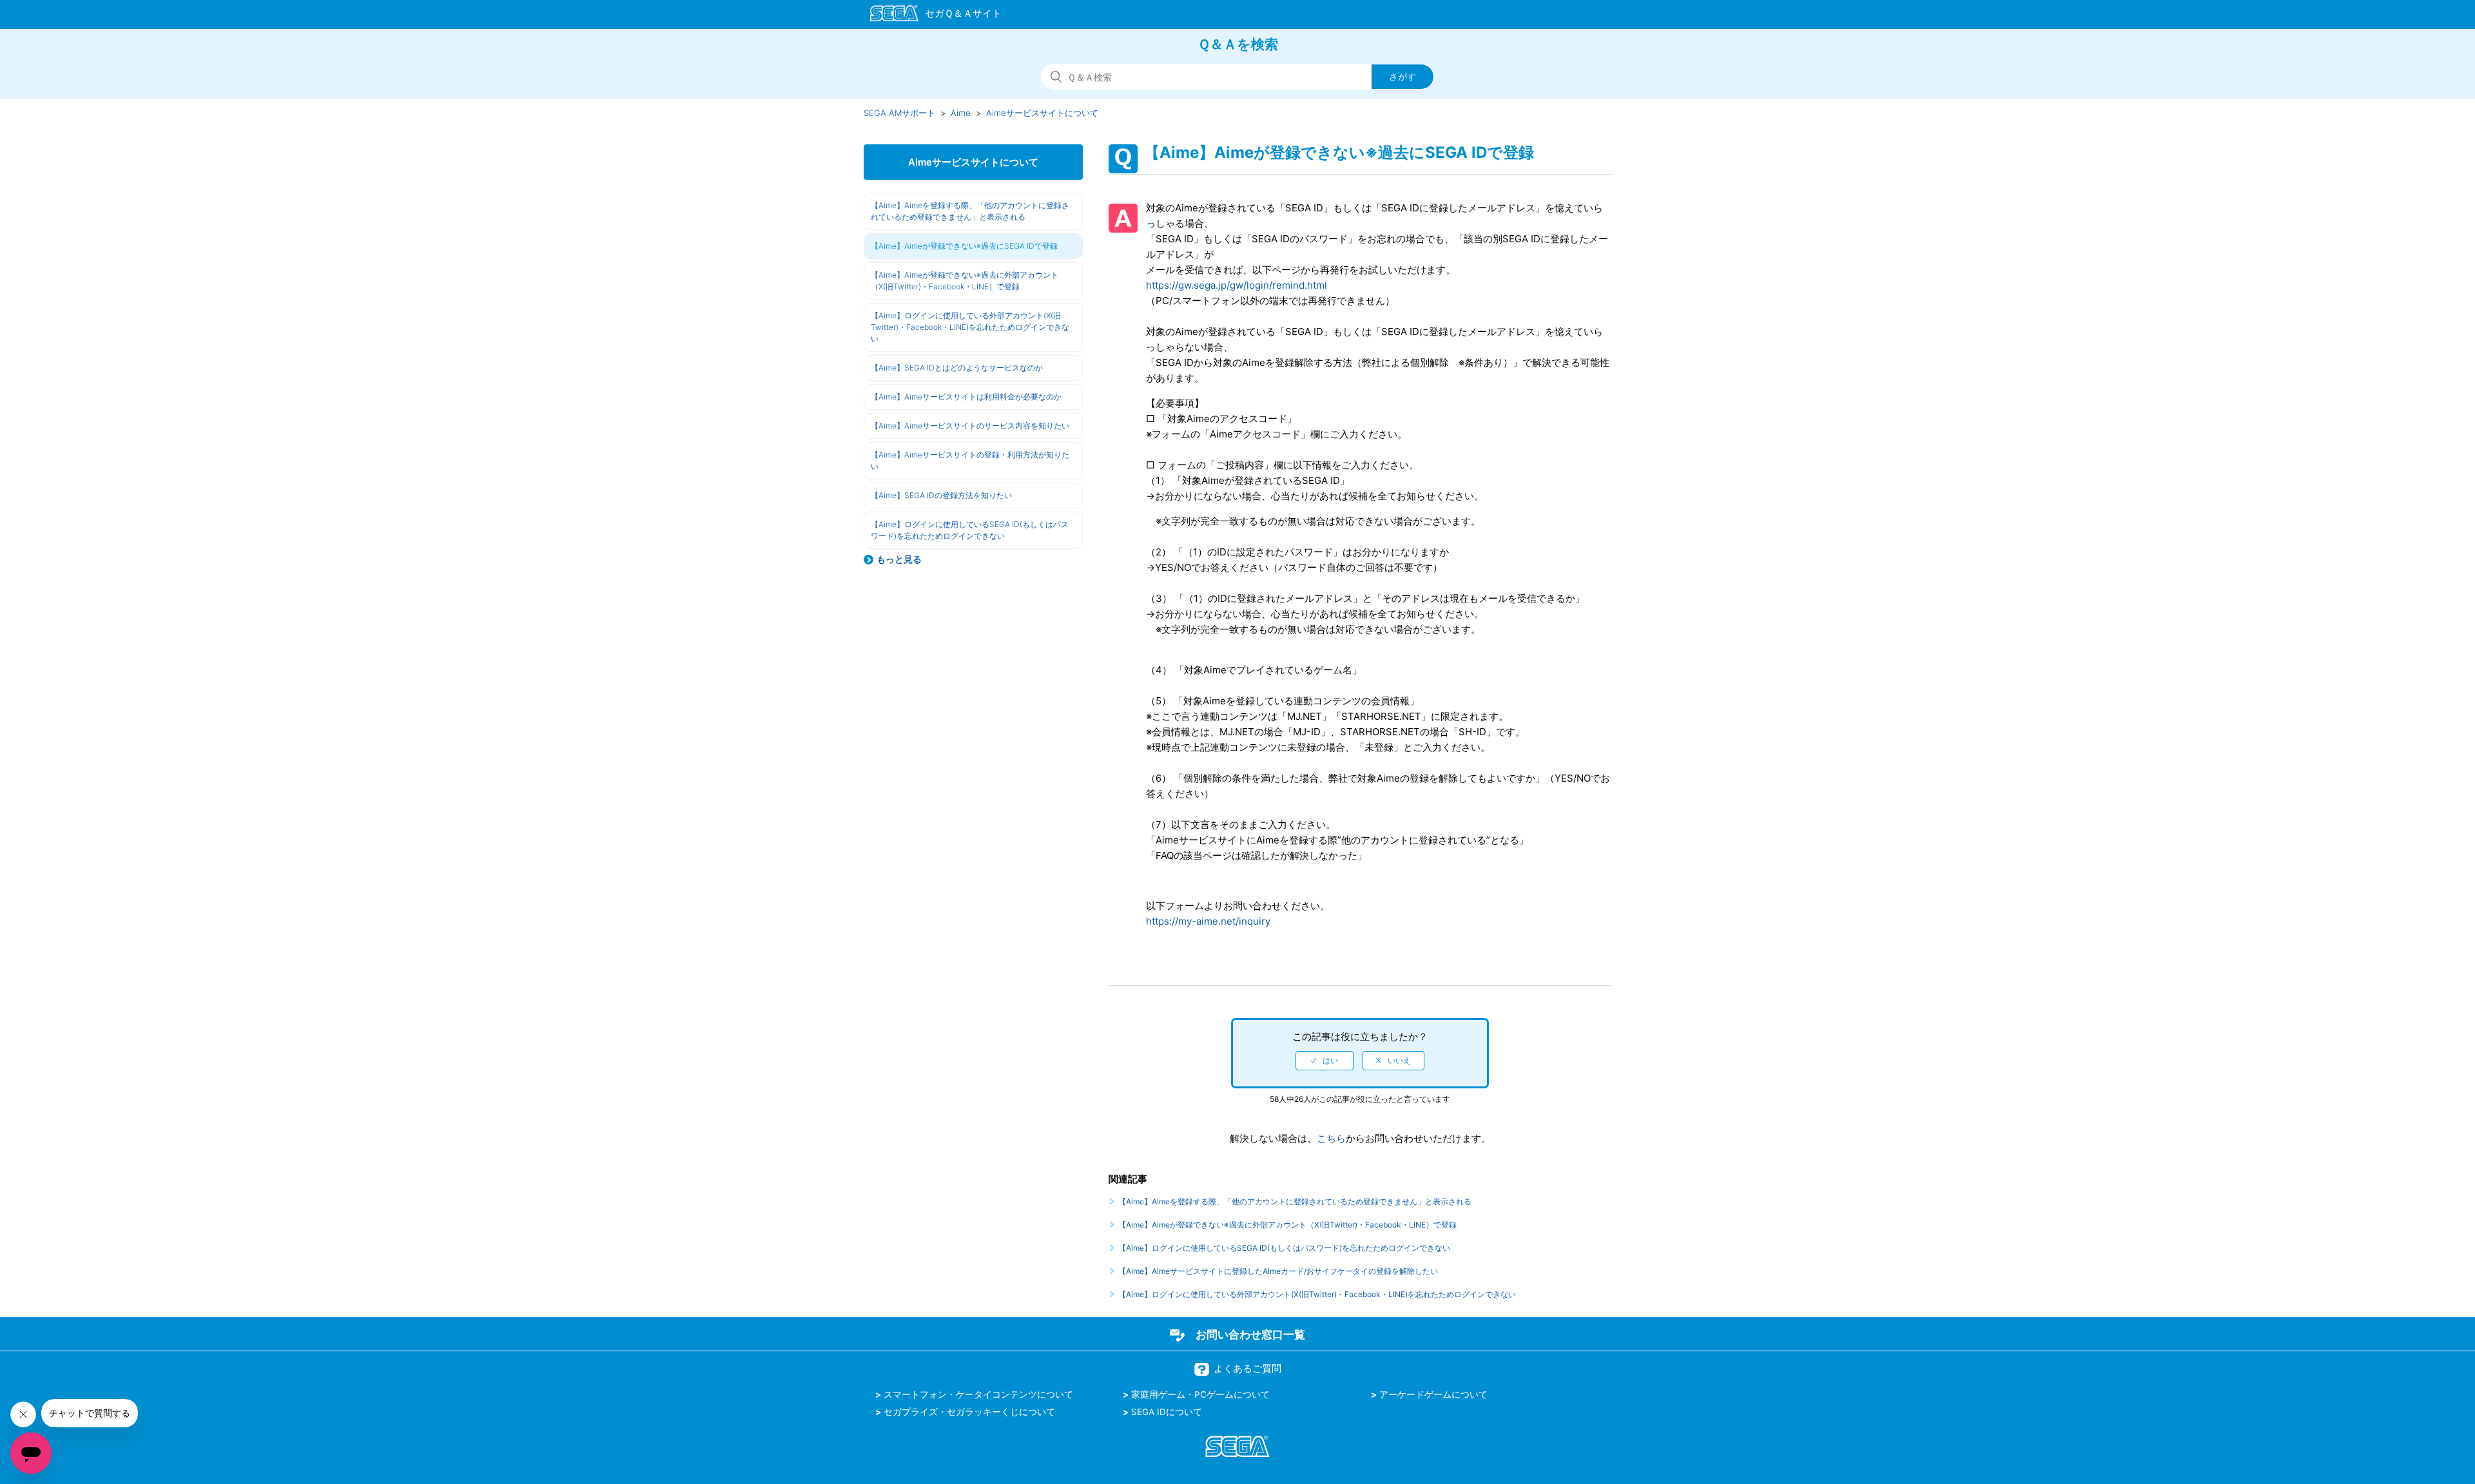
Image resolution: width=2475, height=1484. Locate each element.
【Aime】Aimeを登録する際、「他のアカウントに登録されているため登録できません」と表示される (970, 211)
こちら (1331, 1138)
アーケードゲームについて (1433, 1394)
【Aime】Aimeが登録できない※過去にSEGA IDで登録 (964, 246)
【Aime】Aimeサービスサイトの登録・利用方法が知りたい (970, 460)
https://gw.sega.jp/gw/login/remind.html (1237, 285)
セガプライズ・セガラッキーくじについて (969, 1412)
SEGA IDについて (1167, 1412)
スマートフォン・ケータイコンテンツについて (978, 1394)
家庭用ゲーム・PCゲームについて (1200, 1394)
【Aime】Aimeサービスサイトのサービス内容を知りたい (970, 426)
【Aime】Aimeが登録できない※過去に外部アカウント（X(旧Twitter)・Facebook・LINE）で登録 (965, 281)
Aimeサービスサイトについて (1042, 113)
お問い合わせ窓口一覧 (1250, 1335)
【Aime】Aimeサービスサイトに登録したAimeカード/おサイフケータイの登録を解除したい (1278, 1271)
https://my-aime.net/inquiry (1208, 921)
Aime (961, 113)
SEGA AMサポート (899, 113)
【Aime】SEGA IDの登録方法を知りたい (941, 495)
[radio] (1325, 1061)
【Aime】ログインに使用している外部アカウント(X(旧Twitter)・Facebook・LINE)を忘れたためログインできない (970, 327)
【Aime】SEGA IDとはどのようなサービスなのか (957, 368)
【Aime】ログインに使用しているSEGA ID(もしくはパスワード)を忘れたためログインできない (970, 530)
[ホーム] (930, 15)
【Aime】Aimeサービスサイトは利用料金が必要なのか (966, 397)
